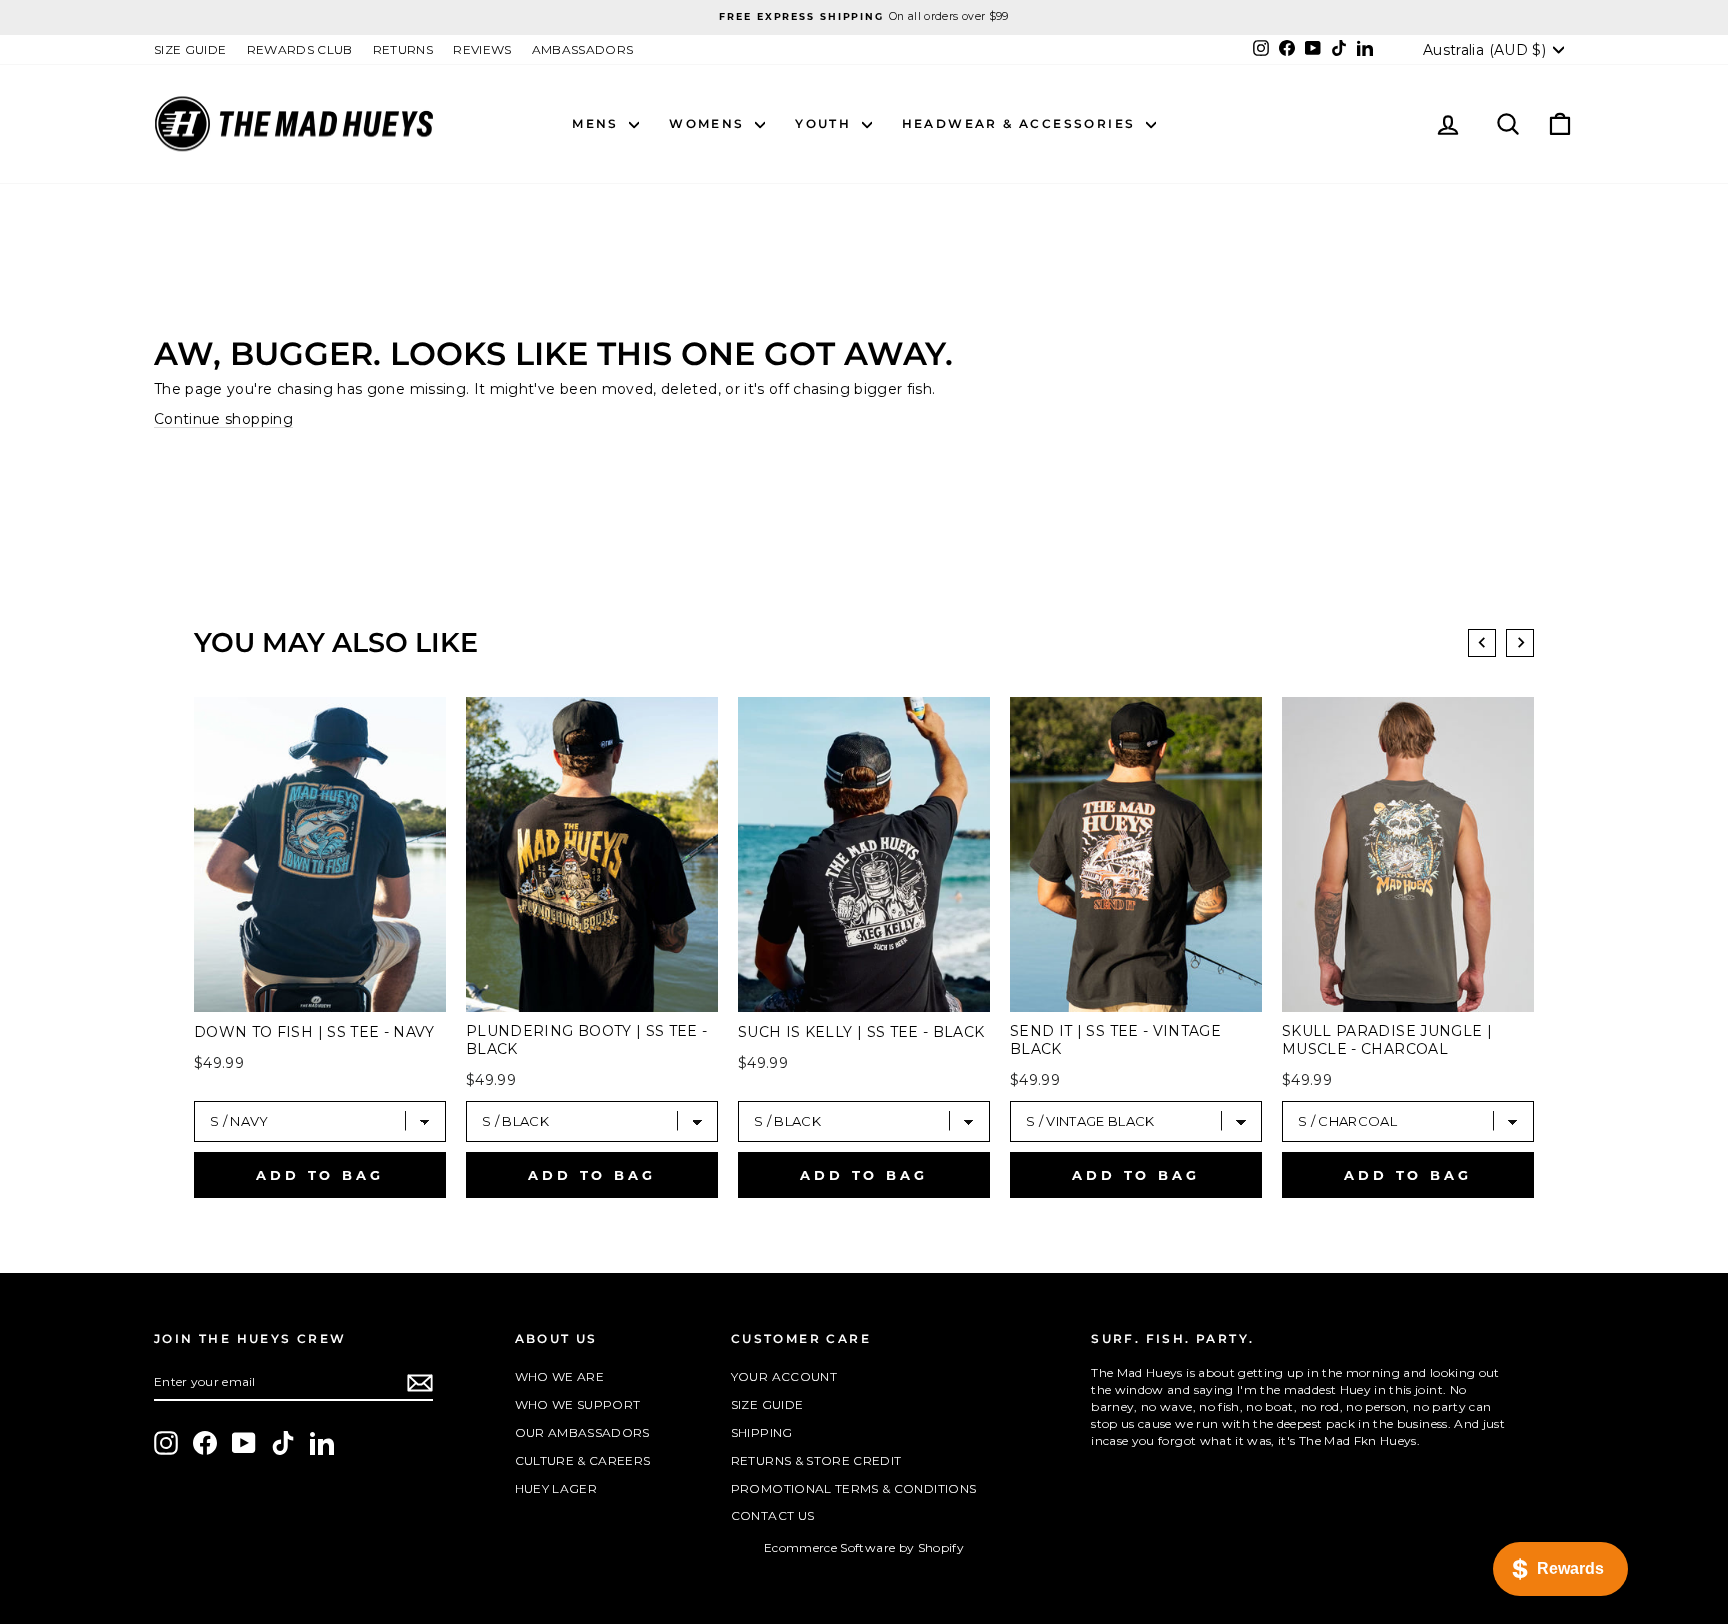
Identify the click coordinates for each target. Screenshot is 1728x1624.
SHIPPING (762, 1432)
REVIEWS (482, 49)
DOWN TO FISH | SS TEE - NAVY (314, 1032)
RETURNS (403, 49)
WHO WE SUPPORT (578, 1404)
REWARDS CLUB (300, 49)
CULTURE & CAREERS (583, 1460)
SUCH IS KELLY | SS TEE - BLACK (861, 1032)
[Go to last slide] (1482, 643)
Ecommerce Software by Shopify (864, 1547)
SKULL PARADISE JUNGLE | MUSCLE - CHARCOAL (1387, 1040)
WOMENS (709, 123)
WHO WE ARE (560, 1376)
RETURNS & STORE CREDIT (816, 1460)
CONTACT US (773, 1515)
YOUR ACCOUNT (784, 1376)
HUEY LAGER (556, 1488)
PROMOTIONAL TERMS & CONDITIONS (854, 1488)
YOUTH (825, 123)
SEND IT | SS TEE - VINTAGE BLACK (1115, 1040)
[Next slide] (1520, 643)
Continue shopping (223, 419)
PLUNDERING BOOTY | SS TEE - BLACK (586, 1040)
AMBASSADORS (583, 49)
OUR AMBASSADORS (582, 1432)
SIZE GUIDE (190, 49)
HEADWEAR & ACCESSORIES (1021, 123)
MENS (598, 123)
